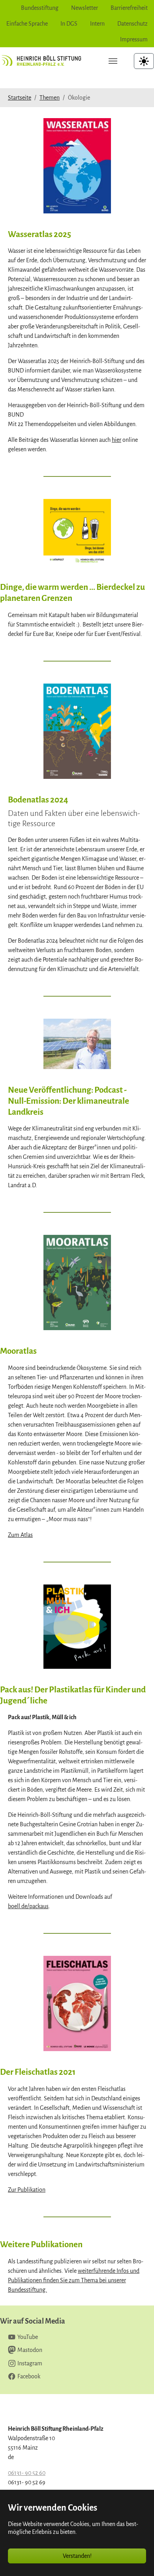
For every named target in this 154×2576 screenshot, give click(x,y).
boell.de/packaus (28, 1906)
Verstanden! (77, 2556)
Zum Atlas (20, 1535)
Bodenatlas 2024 (38, 800)
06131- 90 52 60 (27, 2473)
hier (116, 440)
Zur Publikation (27, 2190)
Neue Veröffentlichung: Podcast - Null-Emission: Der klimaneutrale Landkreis (69, 1101)
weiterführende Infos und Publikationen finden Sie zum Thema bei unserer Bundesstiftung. (74, 2280)
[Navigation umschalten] (113, 61)
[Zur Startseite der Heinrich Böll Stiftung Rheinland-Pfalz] (44, 61)
